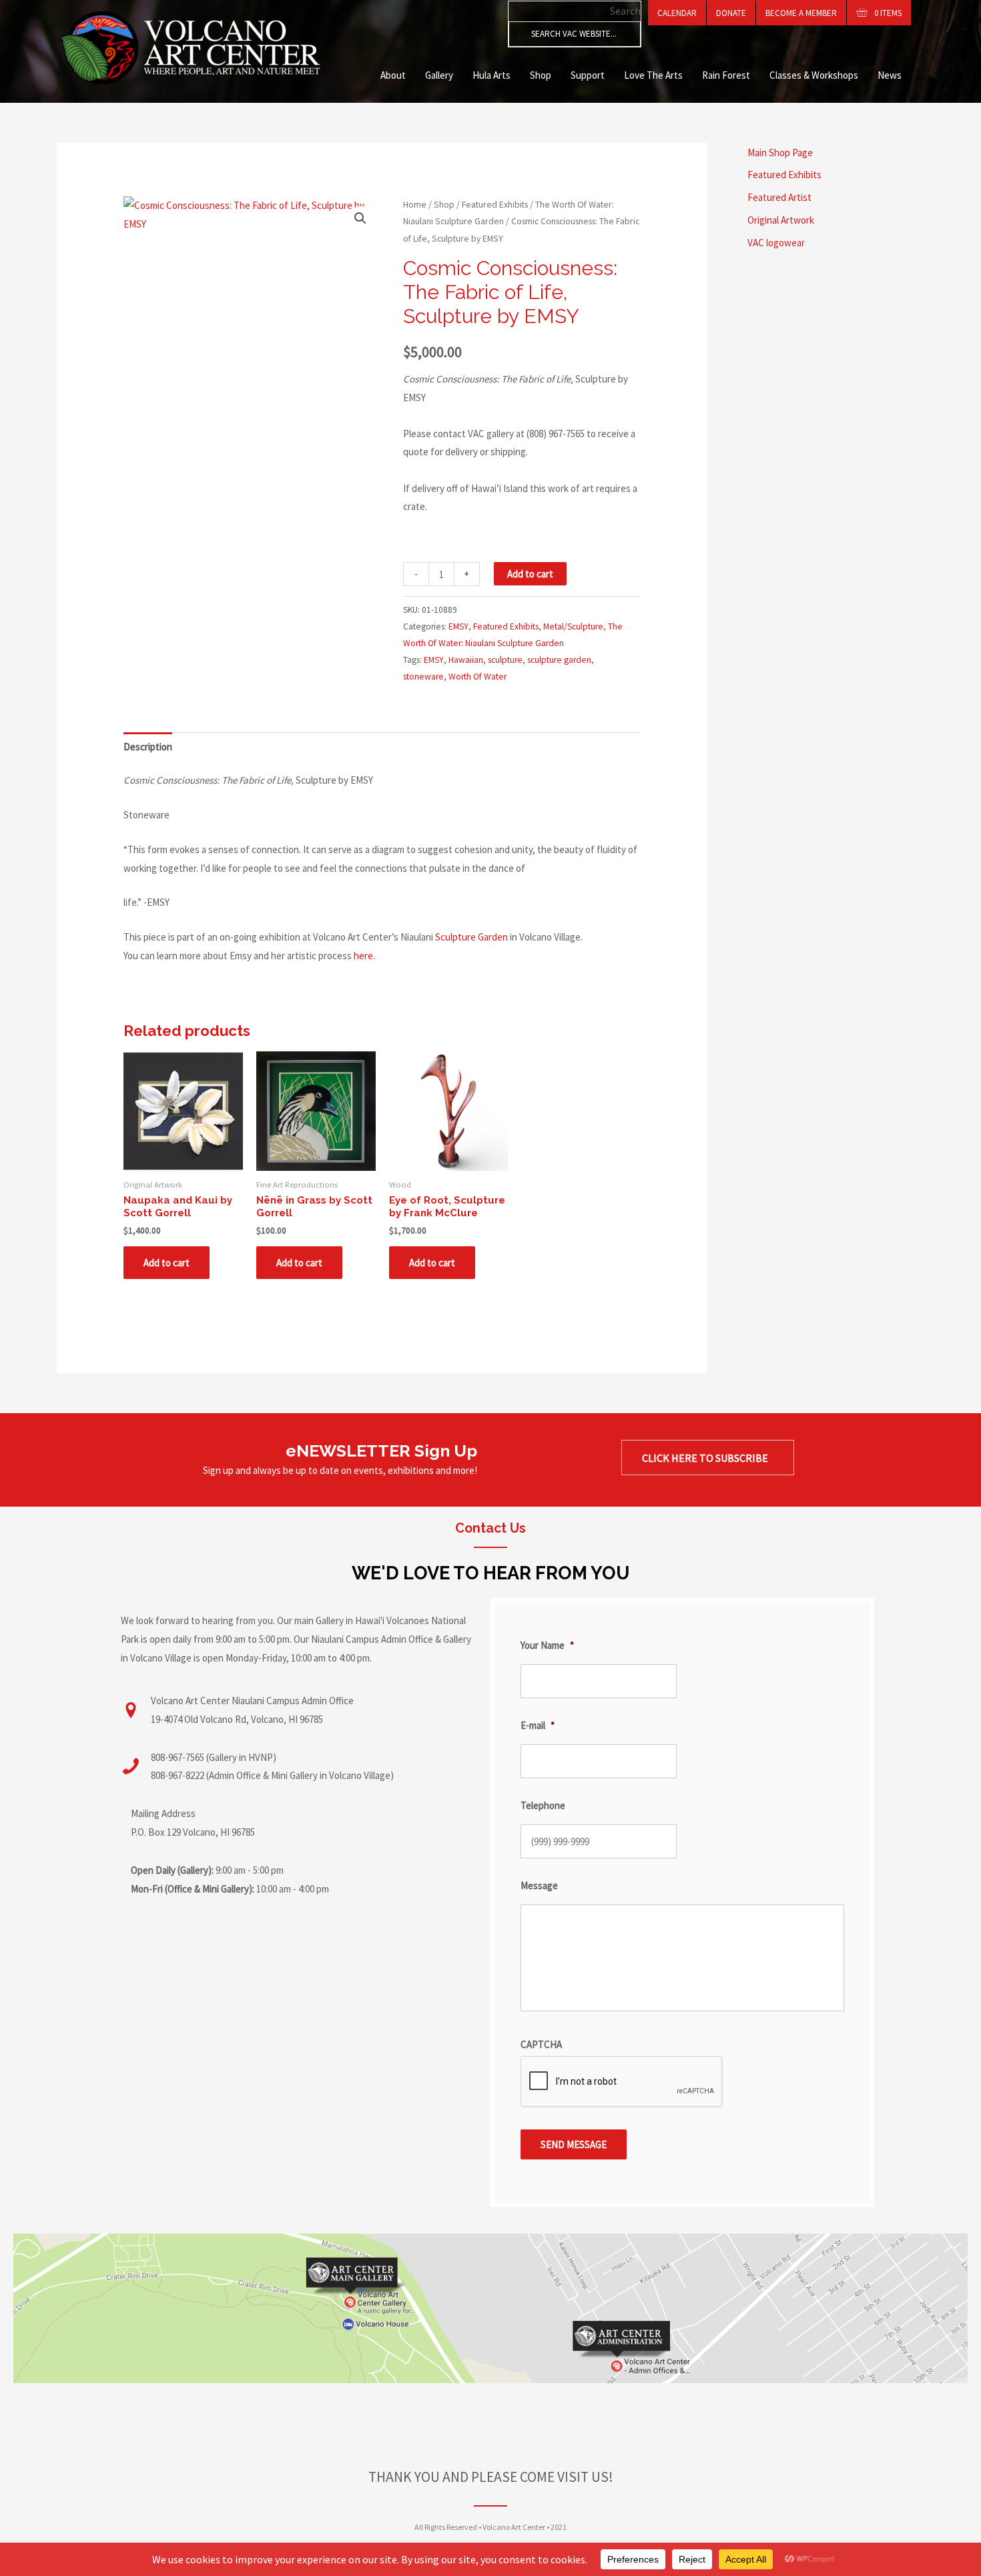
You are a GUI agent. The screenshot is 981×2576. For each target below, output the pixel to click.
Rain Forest (726, 75)
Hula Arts (492, 75)
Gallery (439, 75)
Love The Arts (653, 75)
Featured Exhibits (495, 204)
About (393, 75)
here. (364, 956)
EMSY (458, 626)
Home (415, 204)
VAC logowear (776, 243)
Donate (731, 13)
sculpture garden (559, 660)
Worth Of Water (477, 677)
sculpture (505, 660)
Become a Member (801, 13)
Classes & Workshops (814, 75)
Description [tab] (148, 747)
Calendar (677, 13)
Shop (541, 75)
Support (588, 75)
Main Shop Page (780, 153)
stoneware (423, 677)
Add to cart (530, 574)
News (890, 75)
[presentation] (622, 2082)
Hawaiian (466, 660)
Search (625, 11)
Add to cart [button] (167, 1263)
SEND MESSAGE (574, 2144)
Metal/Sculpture (573, 626)
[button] (360, 218)
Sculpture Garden (471, 937)
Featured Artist (779, 197)
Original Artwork (781, 220)
